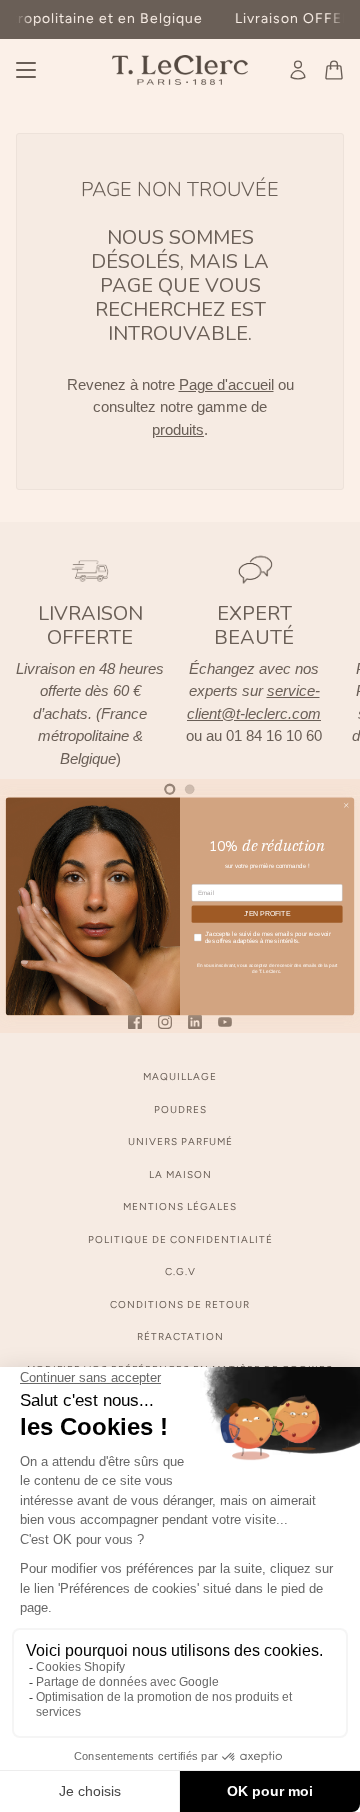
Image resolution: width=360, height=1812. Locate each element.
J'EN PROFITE (267, 914)
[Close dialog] (346, 805)
